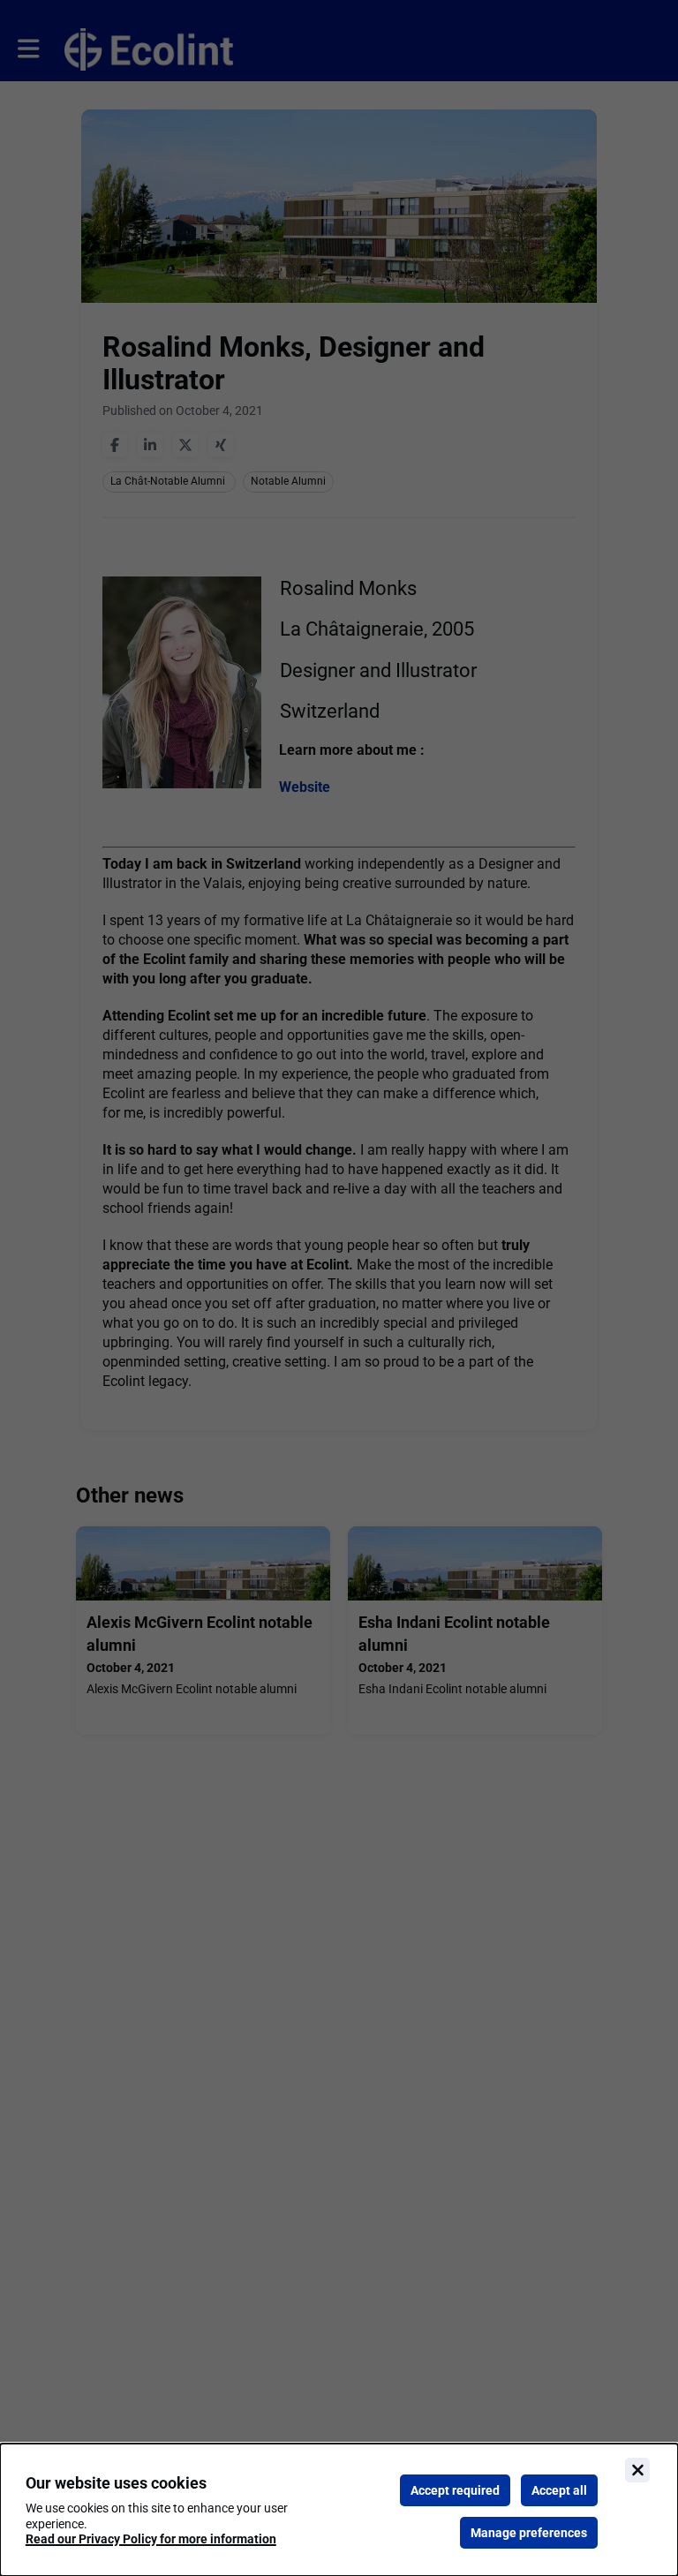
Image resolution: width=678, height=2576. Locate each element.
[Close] (637, 2470)
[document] (339, 2510)
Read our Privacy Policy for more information (151, 2539)
